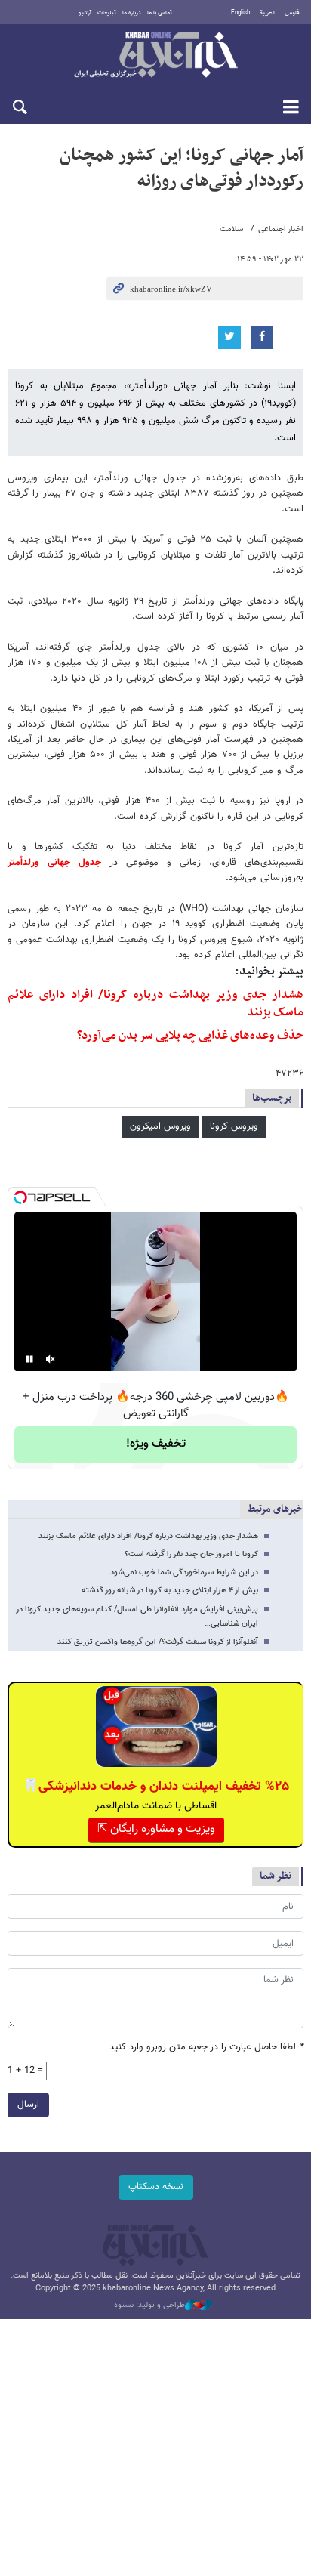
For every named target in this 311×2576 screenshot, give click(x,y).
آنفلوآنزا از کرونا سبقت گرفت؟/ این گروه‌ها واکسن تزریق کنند (158, 1642)
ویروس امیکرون (160, 1126)
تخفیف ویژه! (156, 1444)
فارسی (292, 13)
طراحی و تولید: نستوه (149, 2306)
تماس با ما (160, 13)
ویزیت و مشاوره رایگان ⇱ (156, 1829)
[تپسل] (20, 1197)
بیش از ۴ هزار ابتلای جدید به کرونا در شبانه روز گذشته (170, 1591)
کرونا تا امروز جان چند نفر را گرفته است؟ (191, 1554)
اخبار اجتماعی (281, 229)
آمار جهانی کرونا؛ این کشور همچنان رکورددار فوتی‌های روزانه (182, 168)
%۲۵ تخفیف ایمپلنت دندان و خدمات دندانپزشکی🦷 (156, 1787)
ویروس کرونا (234, 1126)
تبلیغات (107, 13)
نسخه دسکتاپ (156, 2187)
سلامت (231, 229)
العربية (267, 13)
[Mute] (51, 1359)
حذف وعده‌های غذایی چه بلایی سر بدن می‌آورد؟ (190, 1036)
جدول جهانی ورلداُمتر (54, 863)
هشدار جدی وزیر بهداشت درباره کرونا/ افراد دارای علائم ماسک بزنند (155, 1004)
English (240, 13)
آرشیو (85, 13)
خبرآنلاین (155, 56)
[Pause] (29, 1359)
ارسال (28, 2105)
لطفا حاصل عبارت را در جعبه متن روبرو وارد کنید (206, 2048)
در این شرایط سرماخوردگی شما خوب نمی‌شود (184, 1572)
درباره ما (132, 13)
